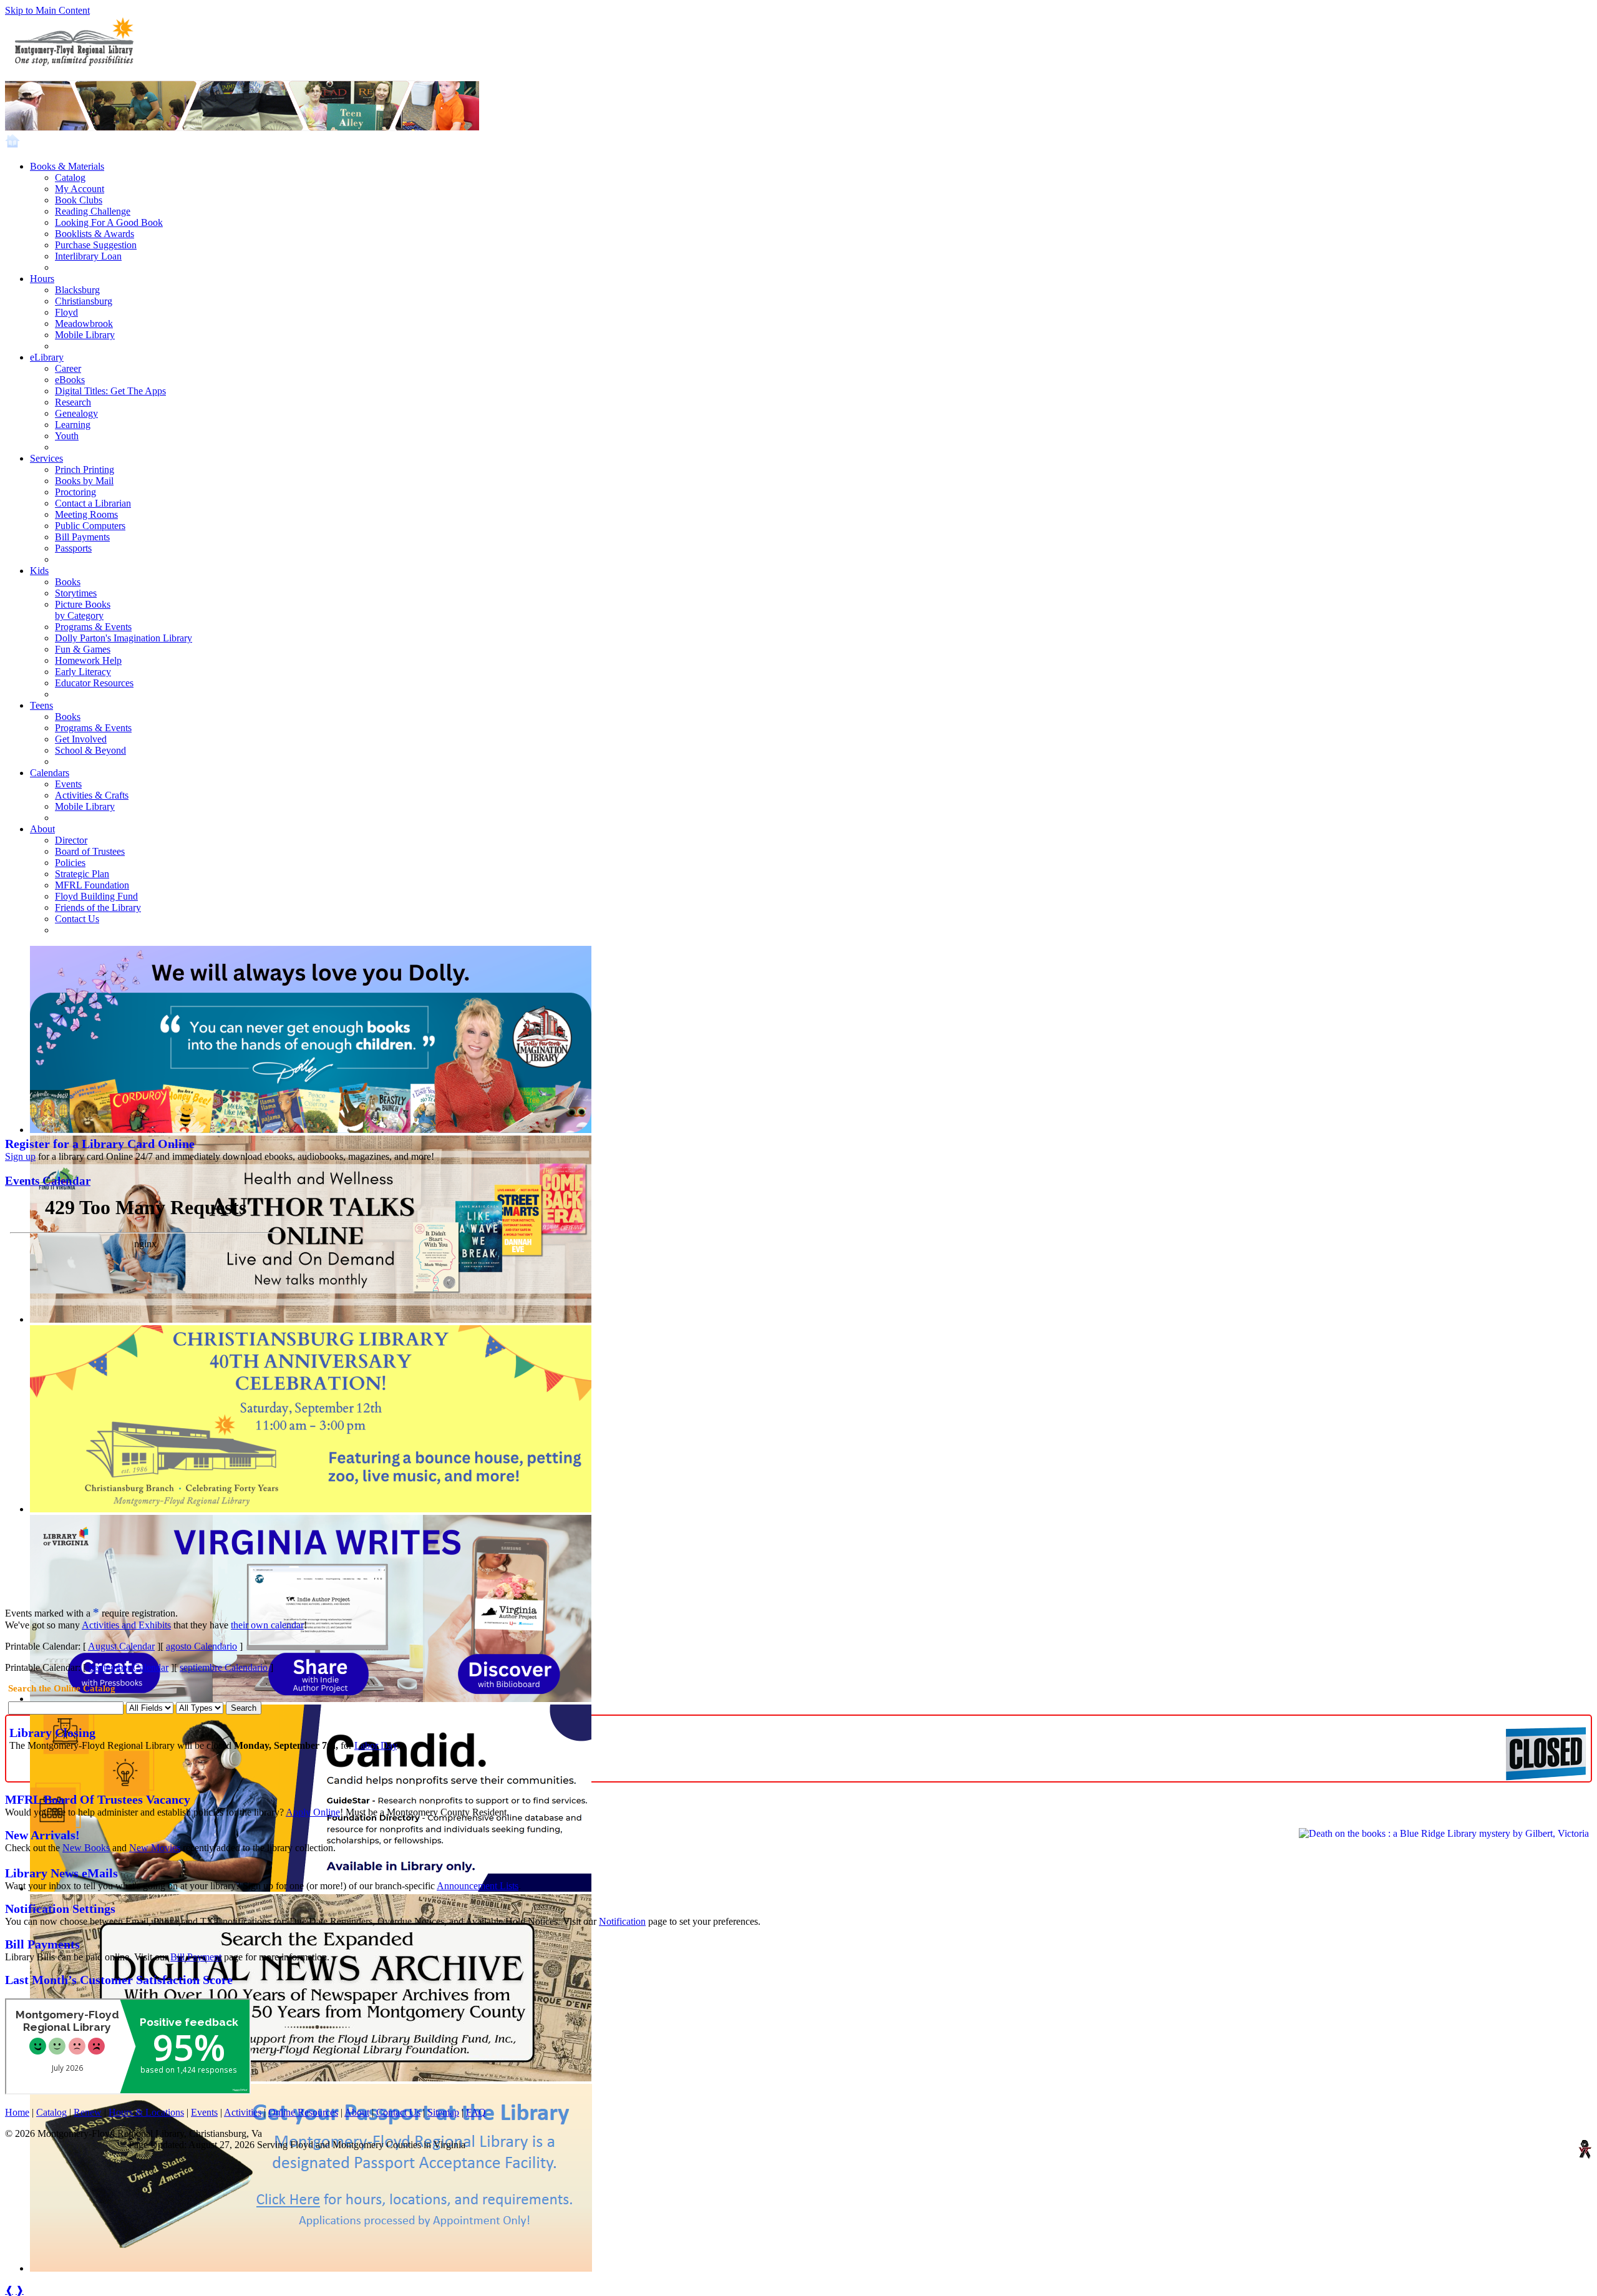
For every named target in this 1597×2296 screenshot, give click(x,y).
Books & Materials (67, 166)
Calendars (50, 773)
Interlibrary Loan (88, 256)
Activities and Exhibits (126, 1625)
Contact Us (77, 919)
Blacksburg (77, 290)
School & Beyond (90, 750)
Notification (622, 1921)
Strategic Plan (82, 874)
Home (17, 2112)
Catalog (70, 178)
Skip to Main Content (47, 10)
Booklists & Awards (95, 234)
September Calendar (129, 1667)
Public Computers (90, 526)
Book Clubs (79, 200)
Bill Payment (196, 1957)
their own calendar (267, 1625)
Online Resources (303, 2112)
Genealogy (76, 413)
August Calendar (121, 1646)
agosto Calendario (201, 1646)
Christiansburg (84, 301)
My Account (80, 189)
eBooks (70, 380)
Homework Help (88, 660)
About (42, 829)
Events (68, 784)
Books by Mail (84, 481)
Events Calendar (48, 1181)
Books (68, 582)
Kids (39, 571)
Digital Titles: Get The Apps (110, 391)
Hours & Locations (146, 2112)
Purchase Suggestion (96, 245)
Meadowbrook (84, 323)
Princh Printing (85, 469)
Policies (70, 863)
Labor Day (376, 1745)
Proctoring (75, 492)
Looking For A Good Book (109, 222)
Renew (88, 2112)
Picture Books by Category (83, 610)
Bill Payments (82, 537)
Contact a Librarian (93, 503)
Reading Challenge (93, 211)
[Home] (12, 145)
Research (73, 402)
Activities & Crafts (92, 795)
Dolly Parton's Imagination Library (124, 638)
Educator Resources (94, 683)
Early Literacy (83, 672)
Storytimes (76, 593)
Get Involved (81, 739)
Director (71, 840)
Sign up (20, 1156)
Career (68, 368)
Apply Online (313, 1812)
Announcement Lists (478, 1886)
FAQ (476, 2112)
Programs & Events (93, 627)
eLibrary (47, 357)
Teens (41, 705)
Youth (67, 436)
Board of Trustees (90, 851)
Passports (73, 548)
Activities (243, 2112)
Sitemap (443, 2112)
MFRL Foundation (92, 885)
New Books (86, 1848)
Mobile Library (85, 335)
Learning (73, 425)
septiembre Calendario (224, 1667)
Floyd (66, 312)
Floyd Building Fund (96, 896)
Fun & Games (83, 649)
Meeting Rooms (86, 514)
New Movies (155, 1848)
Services (46, 458)
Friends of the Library (98, 907)
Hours (42, 279)
